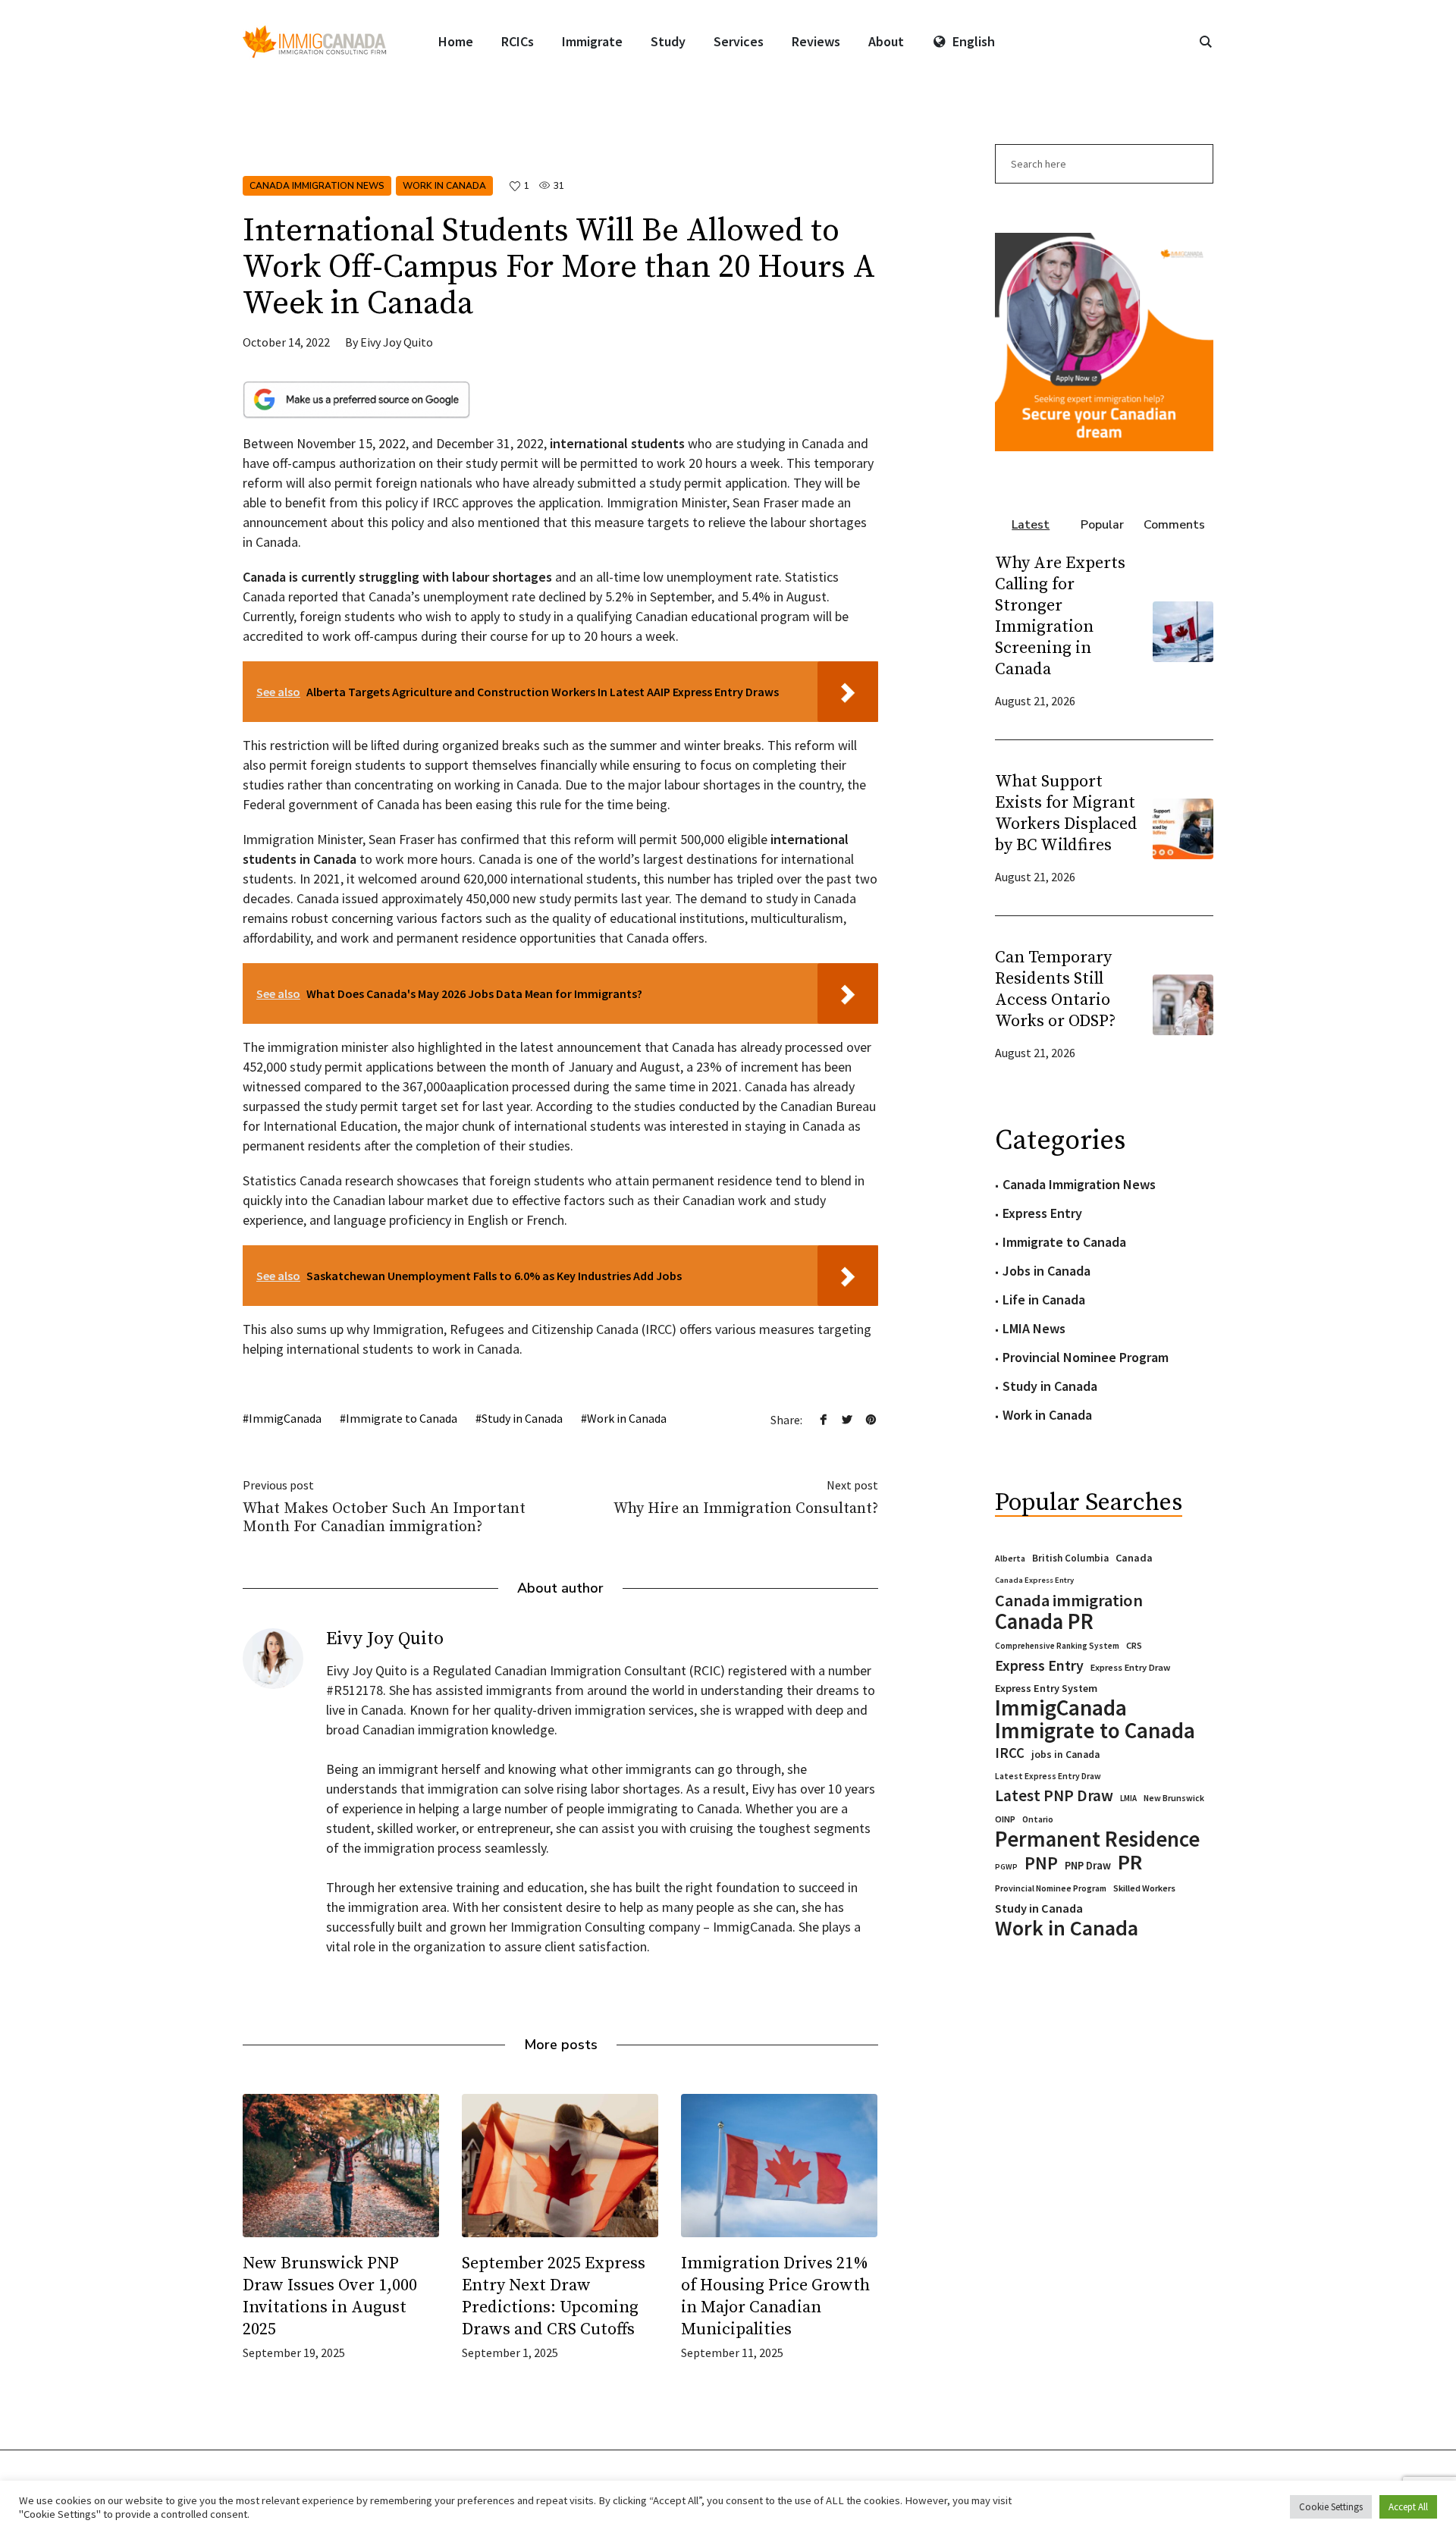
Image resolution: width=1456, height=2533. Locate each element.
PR (1130, 1862)
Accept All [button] (1408, 2507)
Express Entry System (1046, 1688)
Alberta (1010, 1558)
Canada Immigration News (317, 186)
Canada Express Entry (1034, 1580)
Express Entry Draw (1130, 1667)
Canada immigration (1069, 1600)
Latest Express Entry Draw (1048, 1776)
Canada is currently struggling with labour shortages (397, 577)
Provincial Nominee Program (1086, 1357)
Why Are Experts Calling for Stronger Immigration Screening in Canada (1060, 616)
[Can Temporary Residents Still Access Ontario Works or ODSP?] (1183, 1003)
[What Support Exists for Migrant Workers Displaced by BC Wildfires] (1183, 827)
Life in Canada (1044, 1299)
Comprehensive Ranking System (1057, 1646)
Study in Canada (522, 1418)
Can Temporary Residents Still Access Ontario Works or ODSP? (1055, 989)
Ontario (1038, 1819)
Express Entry (1042, 1213)
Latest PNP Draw (1054, 1796)
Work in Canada (444, 186)
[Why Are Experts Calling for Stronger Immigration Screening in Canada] (1183, 630)
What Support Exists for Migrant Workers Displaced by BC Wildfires (1066, 813)
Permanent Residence (1097, 1839)
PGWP (1006, 1867)
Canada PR (1044, 1621)
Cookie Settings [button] (1331, 2507)
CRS (1134, 1645)
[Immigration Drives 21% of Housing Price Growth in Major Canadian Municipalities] (779, 2166)
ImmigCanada (285, 1418)
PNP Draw (1088, 1866)
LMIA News (1034, 1328)
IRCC (1010, 1753)
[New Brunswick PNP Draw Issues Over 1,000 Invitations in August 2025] (341, 2166)
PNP (1041, 1863)
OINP (1005, 1819)
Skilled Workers (1144, 1888)
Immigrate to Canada (402, 1418)
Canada (1134, 1558)
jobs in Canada (1065, 1755)
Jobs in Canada (1046, 1271)
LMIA (1128, 1798)
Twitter (847, 1419)
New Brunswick (1174, 1798)
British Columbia (1070, 1558)
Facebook (824, 1419)
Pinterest (871, 1419)
